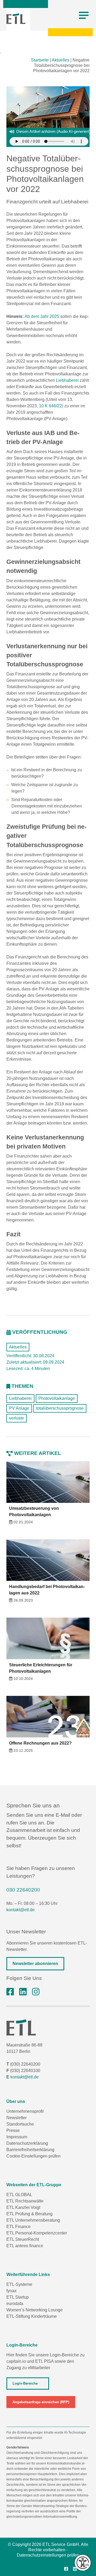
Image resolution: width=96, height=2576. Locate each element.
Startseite (40, 60)
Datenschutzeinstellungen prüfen (48, 2555)
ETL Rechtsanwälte (25, 2201)
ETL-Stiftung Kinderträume (32, 2316)
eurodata (15, 2304)
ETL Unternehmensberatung (33, 2220)
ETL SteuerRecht (23, 2239)
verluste (17, 1418)
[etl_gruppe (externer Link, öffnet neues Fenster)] (36, 1992)
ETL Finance (19, 2227)
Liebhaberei (67, 380)
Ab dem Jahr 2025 (42, 316)
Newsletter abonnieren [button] (35, 1964)
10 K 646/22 (50, 406)
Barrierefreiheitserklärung (30, 2150)
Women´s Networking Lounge (35, 2310)
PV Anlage (19, 1408)
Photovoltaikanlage (57, 1398)
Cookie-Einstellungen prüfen (33, 2156)
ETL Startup (18, 2297)
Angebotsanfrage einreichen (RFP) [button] (41, 2402)
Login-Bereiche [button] (25, 2383)
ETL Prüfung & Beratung (29, 2214)
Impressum (17, 2137)
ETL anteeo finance (25, 2246)
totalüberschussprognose (60, 1408)
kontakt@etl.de (21, 1910)
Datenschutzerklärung (27, 2143)
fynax (11, 2291)
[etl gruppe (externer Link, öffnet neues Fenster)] (23, 1992)
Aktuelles (61, 60)
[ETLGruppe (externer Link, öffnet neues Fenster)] (10, 1992)
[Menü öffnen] (84, 15)
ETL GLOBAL (19, 2195)
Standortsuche (20, 2124)
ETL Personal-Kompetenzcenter (37, 2233)
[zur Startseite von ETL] (16, 19)
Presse (13, 2130)
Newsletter (17, 2118)
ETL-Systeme (19, 2284)
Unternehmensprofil (25, 2111)
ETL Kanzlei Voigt (23, 2207)
